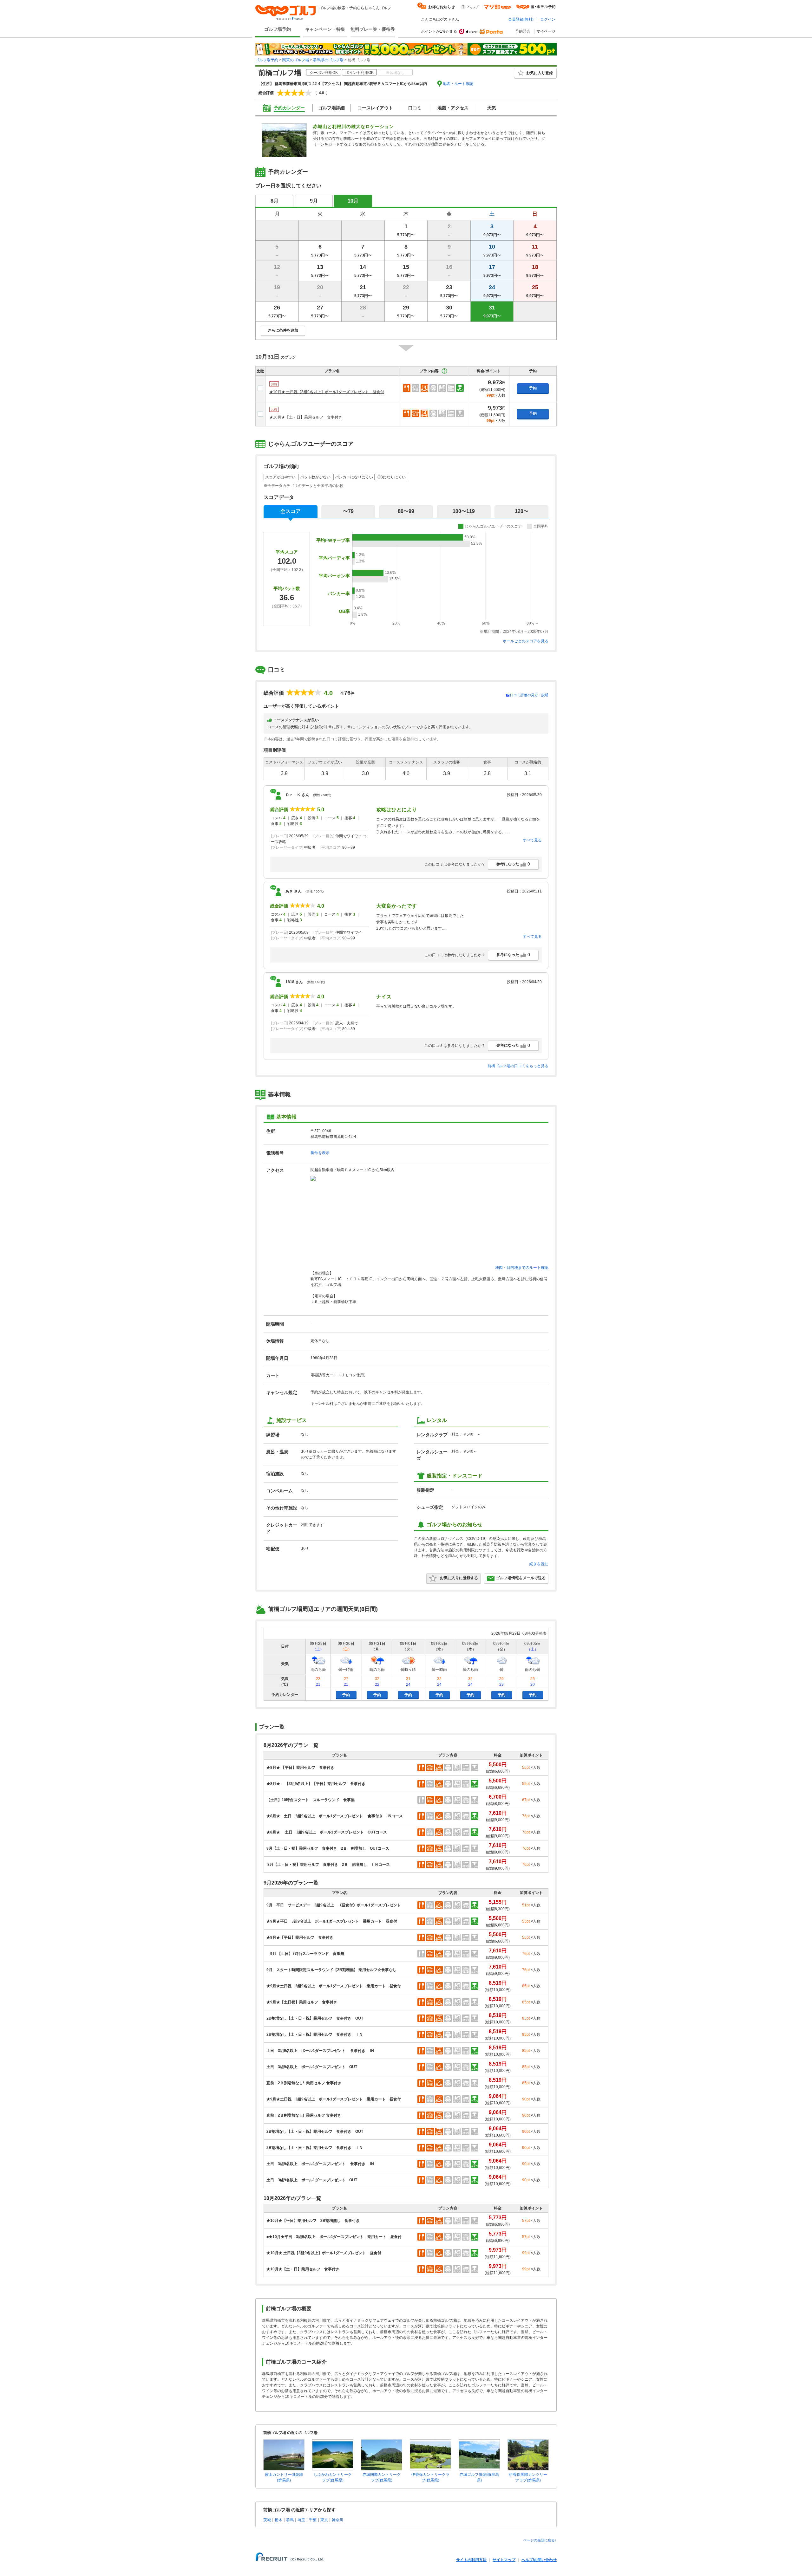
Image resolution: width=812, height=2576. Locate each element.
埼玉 (301, 2520)
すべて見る (532, 840)
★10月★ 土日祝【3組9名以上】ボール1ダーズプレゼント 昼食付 (327, 392)
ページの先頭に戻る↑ (540, 2540)
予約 (533, 388)
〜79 (348, 511)
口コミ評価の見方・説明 (529, 695)
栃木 (278, 2520)
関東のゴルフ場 (296, 60)
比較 (260, 371)
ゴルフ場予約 (278, 29)
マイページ (546, 31)
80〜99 (406, 511)
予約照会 (523, 31)
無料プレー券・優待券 (373, 29)
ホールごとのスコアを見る (526, 641)
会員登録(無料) (521, 19)
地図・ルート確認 (458, 84)
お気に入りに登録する (459, 1578)
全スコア (291, 511)
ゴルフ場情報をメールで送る (521, 1578)
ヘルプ (473, 7)
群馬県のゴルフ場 (328, 60)
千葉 (313, 2520)
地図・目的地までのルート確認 (522, 1268)
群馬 (290, 2520)
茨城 (267, 2520)
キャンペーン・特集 (325, 29)
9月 (314, 201)
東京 (324, 2520)
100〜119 (464, 511)
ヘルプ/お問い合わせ (539, 2560)
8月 (275, 201)
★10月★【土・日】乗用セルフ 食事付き (306, 417)
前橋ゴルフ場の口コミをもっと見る (518, 1066)
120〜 (522, 511)
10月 (353, 201)
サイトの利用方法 (471, 2560)
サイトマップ (504, 2560)
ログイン (548, 19)
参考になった (513, 864)
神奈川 (337, 2520)
